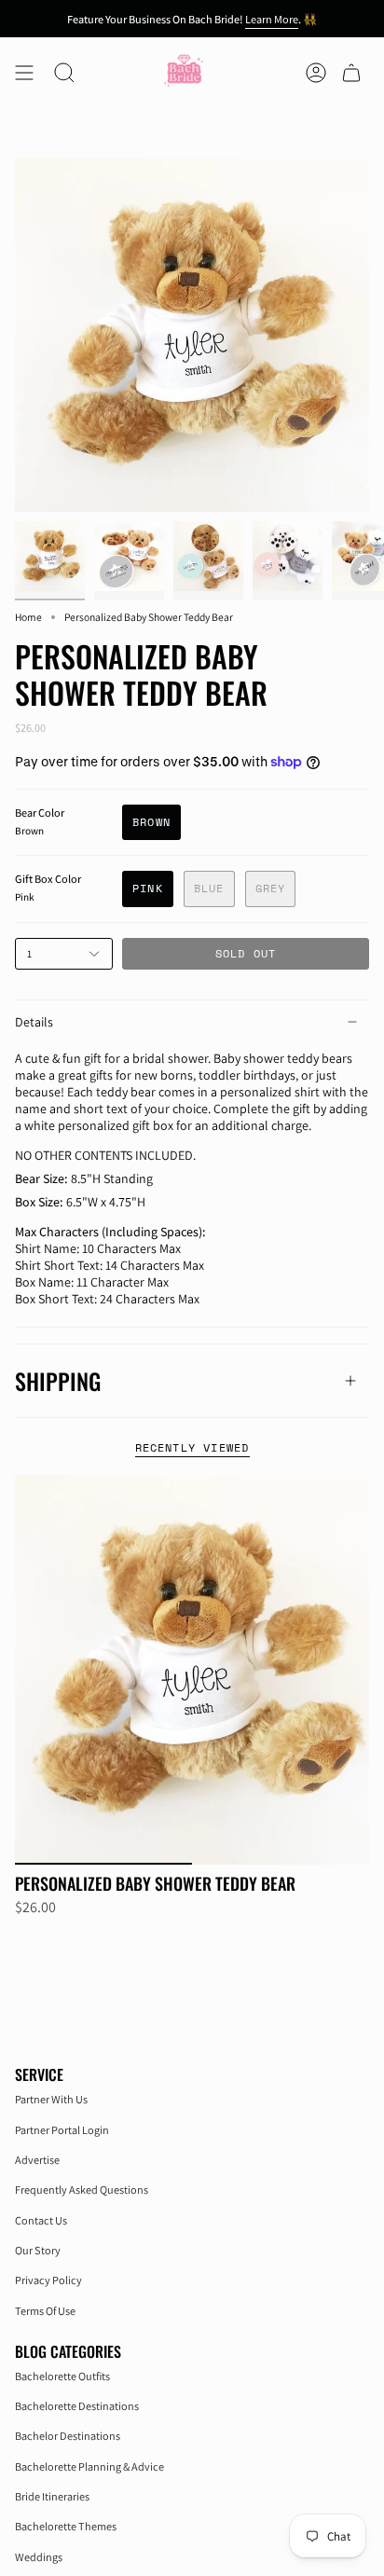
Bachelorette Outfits (62, 2376)
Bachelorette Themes (66, 2526)
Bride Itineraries (52, 2496)
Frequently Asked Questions (82, 2190)
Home (28, 617)
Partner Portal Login (62, 2130)
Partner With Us (51, 2099)
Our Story (38, 2250)
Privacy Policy (48, 2280)
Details (34, 1022)
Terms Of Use (45, 2311)
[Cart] (351, 72)
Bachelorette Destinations (77, 2406)
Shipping (58, 1381)
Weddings (39, 2557)
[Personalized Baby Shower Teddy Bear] (192, 1670)
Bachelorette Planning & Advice (89, 2466)
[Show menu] (24, 72)
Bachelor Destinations (68, 2436)
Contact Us (41, 2220)
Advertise (37, 2160)
